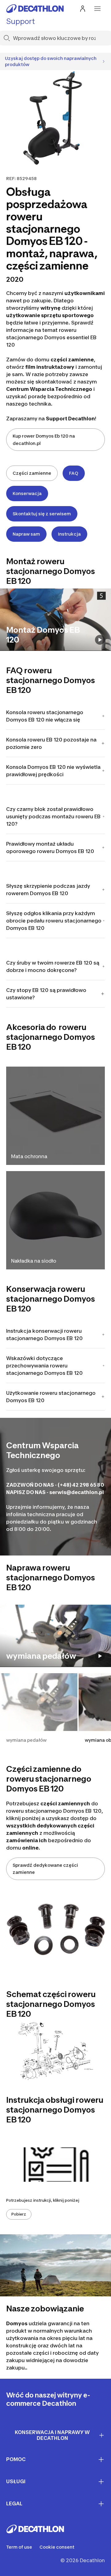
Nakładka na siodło (34, 1261)
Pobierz (19, 2214)
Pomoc (16, 2459)
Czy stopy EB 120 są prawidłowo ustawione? (46, 994)
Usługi (16, 2481)
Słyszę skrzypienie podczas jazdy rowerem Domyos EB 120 (48, 890)
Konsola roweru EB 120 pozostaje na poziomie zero (51, 743)
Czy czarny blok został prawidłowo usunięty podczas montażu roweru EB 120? (53, 816)
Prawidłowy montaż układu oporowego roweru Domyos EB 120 (50, 848)
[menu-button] (97, 9)
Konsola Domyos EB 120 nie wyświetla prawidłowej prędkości (53, 771)
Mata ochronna (29, 1156)
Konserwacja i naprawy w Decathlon (52, 2435)
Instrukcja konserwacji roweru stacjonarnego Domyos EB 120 (44, 1335)
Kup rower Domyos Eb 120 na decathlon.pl (44, 440)
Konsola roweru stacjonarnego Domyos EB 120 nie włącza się (45, 716)
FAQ (74, 473)
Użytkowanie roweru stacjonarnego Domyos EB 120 (51, 1397)
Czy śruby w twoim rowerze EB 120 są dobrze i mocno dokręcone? (53, 966)
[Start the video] (100, 640)
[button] (39, 1711)
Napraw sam (26, 534)
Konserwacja (27, 493)
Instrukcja (69, 534)
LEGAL (14, 2503)
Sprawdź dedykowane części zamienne (45, 1869)
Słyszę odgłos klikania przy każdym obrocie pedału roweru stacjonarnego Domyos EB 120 (54, 921)
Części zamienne (32, 473)
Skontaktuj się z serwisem (42, 514)
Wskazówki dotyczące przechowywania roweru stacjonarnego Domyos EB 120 (44, 1366)
